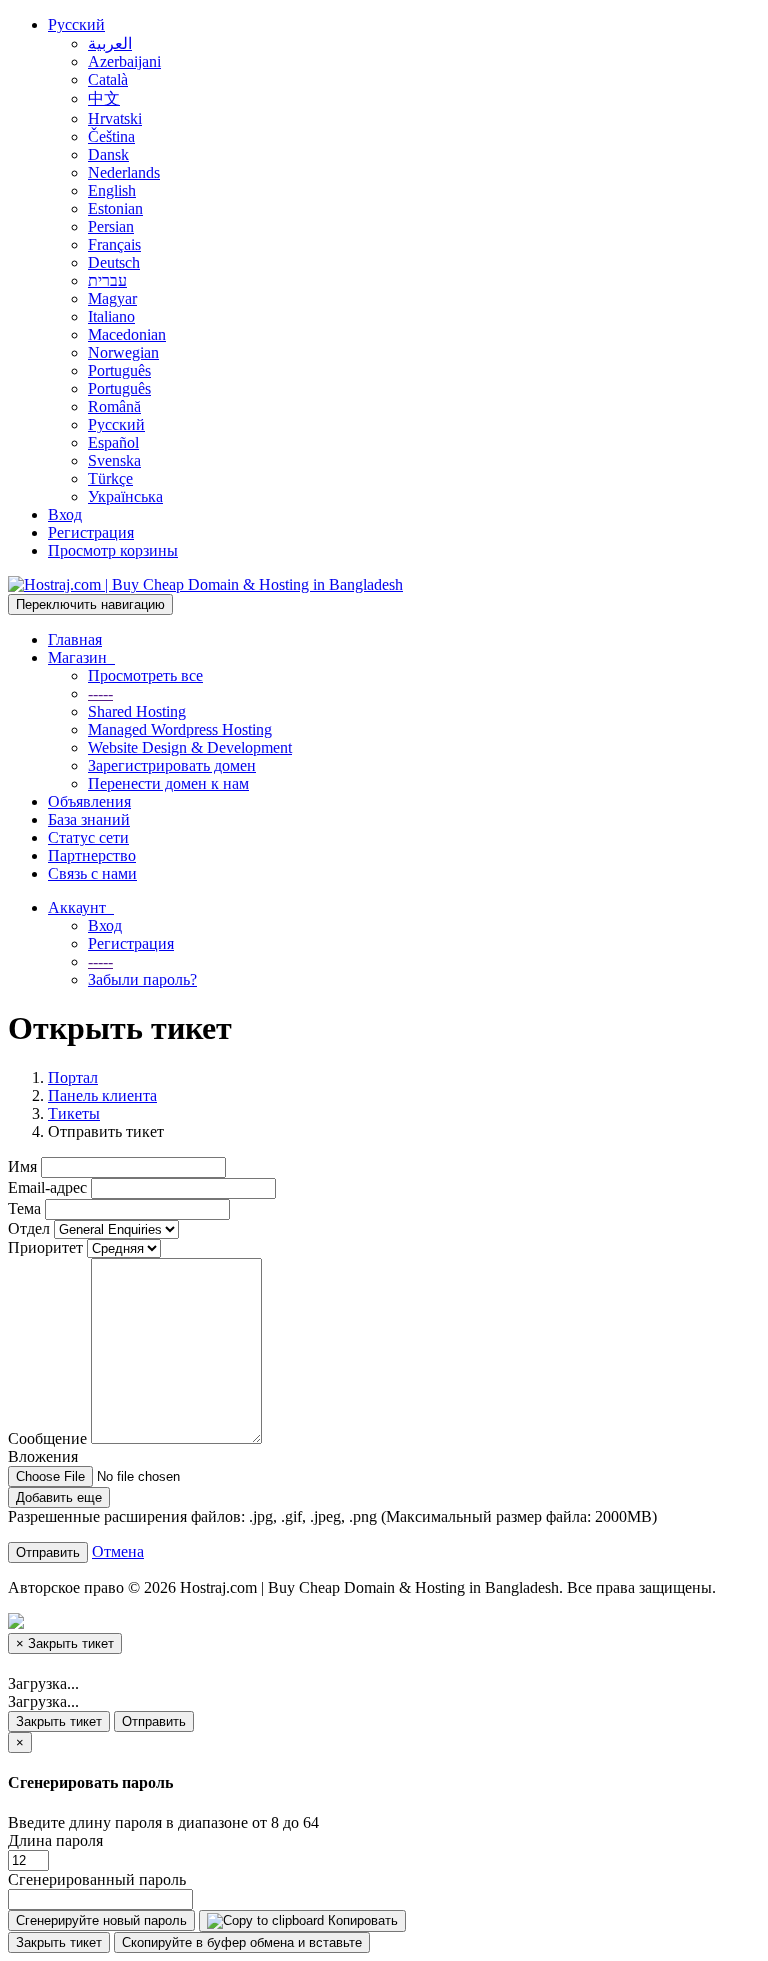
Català (108, 79)
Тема (24, 1208)
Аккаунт (81, 907)
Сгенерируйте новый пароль (101, 1920)
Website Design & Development (190, 747)
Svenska (114, 460)
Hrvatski (115, 118)
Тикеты (74, 1113)
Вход (65, 514)
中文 (104, 98)
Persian (111, 226)
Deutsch (114, 262)
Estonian (115, 208)
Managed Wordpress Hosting (180, 729)
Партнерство (92, 855)
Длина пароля (55, 1840)
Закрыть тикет (59, 1721)
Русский (76, 24)
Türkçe (110, 478)
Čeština (111, 136)
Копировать (361, 1920)
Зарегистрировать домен (172, 765)
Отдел (29, 1228)
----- (100, 693)
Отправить (154, 1721)
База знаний (89, 819)
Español (113, 442)
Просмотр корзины (113, 550)
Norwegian (123, 352)
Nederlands (124, 172)
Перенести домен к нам (168, 783)
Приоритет (45, 1247)
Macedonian (127, 334)
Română (114, 406)
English (112, 190)
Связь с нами (92, 873)
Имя (22, 1166)
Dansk (108, 154)
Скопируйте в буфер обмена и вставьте (242, 1942)
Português (119, 370)
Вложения (43, 1456)
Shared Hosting (137, 711)
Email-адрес (47, 1187)
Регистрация (91, 532)
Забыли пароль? (142, 979)
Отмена (118, 1551)
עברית (107, 280)
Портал (73, 1077)
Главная (75, 639)
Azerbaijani (124, 61)
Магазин (81, 657)
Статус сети (88, 837)
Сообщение (47, 1438)
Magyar (112, 298)
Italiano (111, 316)
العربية (110, 43)
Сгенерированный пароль (97, 1879)
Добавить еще (59, 1497)
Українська (125, 496)
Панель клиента (102, 1095)
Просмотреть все (145, 675)
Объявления (89, 801)
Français (114, 244)
